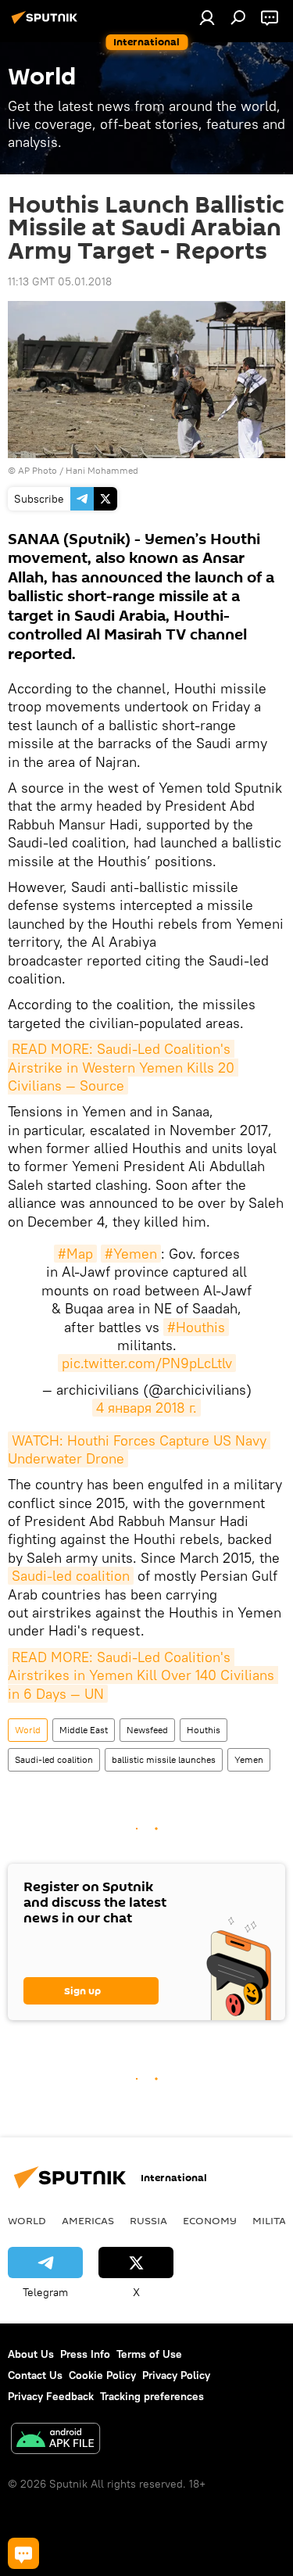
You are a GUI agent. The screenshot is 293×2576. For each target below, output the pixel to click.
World (28, 1730)
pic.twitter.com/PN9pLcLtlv (147, 1363)
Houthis (204, 1730)
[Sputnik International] (47, 23)
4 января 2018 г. (146, 1408)
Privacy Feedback (51, 2396)
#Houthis (196, 1327)
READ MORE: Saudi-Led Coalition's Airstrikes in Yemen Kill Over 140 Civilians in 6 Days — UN (143, 1675)
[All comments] (23, 2553)
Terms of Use (149, 2354)
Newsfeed (147, 1730)
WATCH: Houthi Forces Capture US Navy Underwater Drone (139, 1449)
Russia (148, 2220)
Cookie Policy (102, 2375)
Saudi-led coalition (71, 1576)
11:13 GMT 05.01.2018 (60, 281)
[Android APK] (55, 2440)
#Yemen (131, 1254)
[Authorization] (207, 17)
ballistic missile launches (164, 1759)
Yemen (249, 1759)
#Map (75, 1254)
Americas (88, 2220)
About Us (31, 2354)
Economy (210, 2220)
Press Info (85, 2354)
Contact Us (35, 2375)
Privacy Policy (176, 2375)
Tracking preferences (152, 2396)
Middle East (84, 1730)
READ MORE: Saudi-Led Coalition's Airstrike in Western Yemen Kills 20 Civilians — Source (123, 1067)
